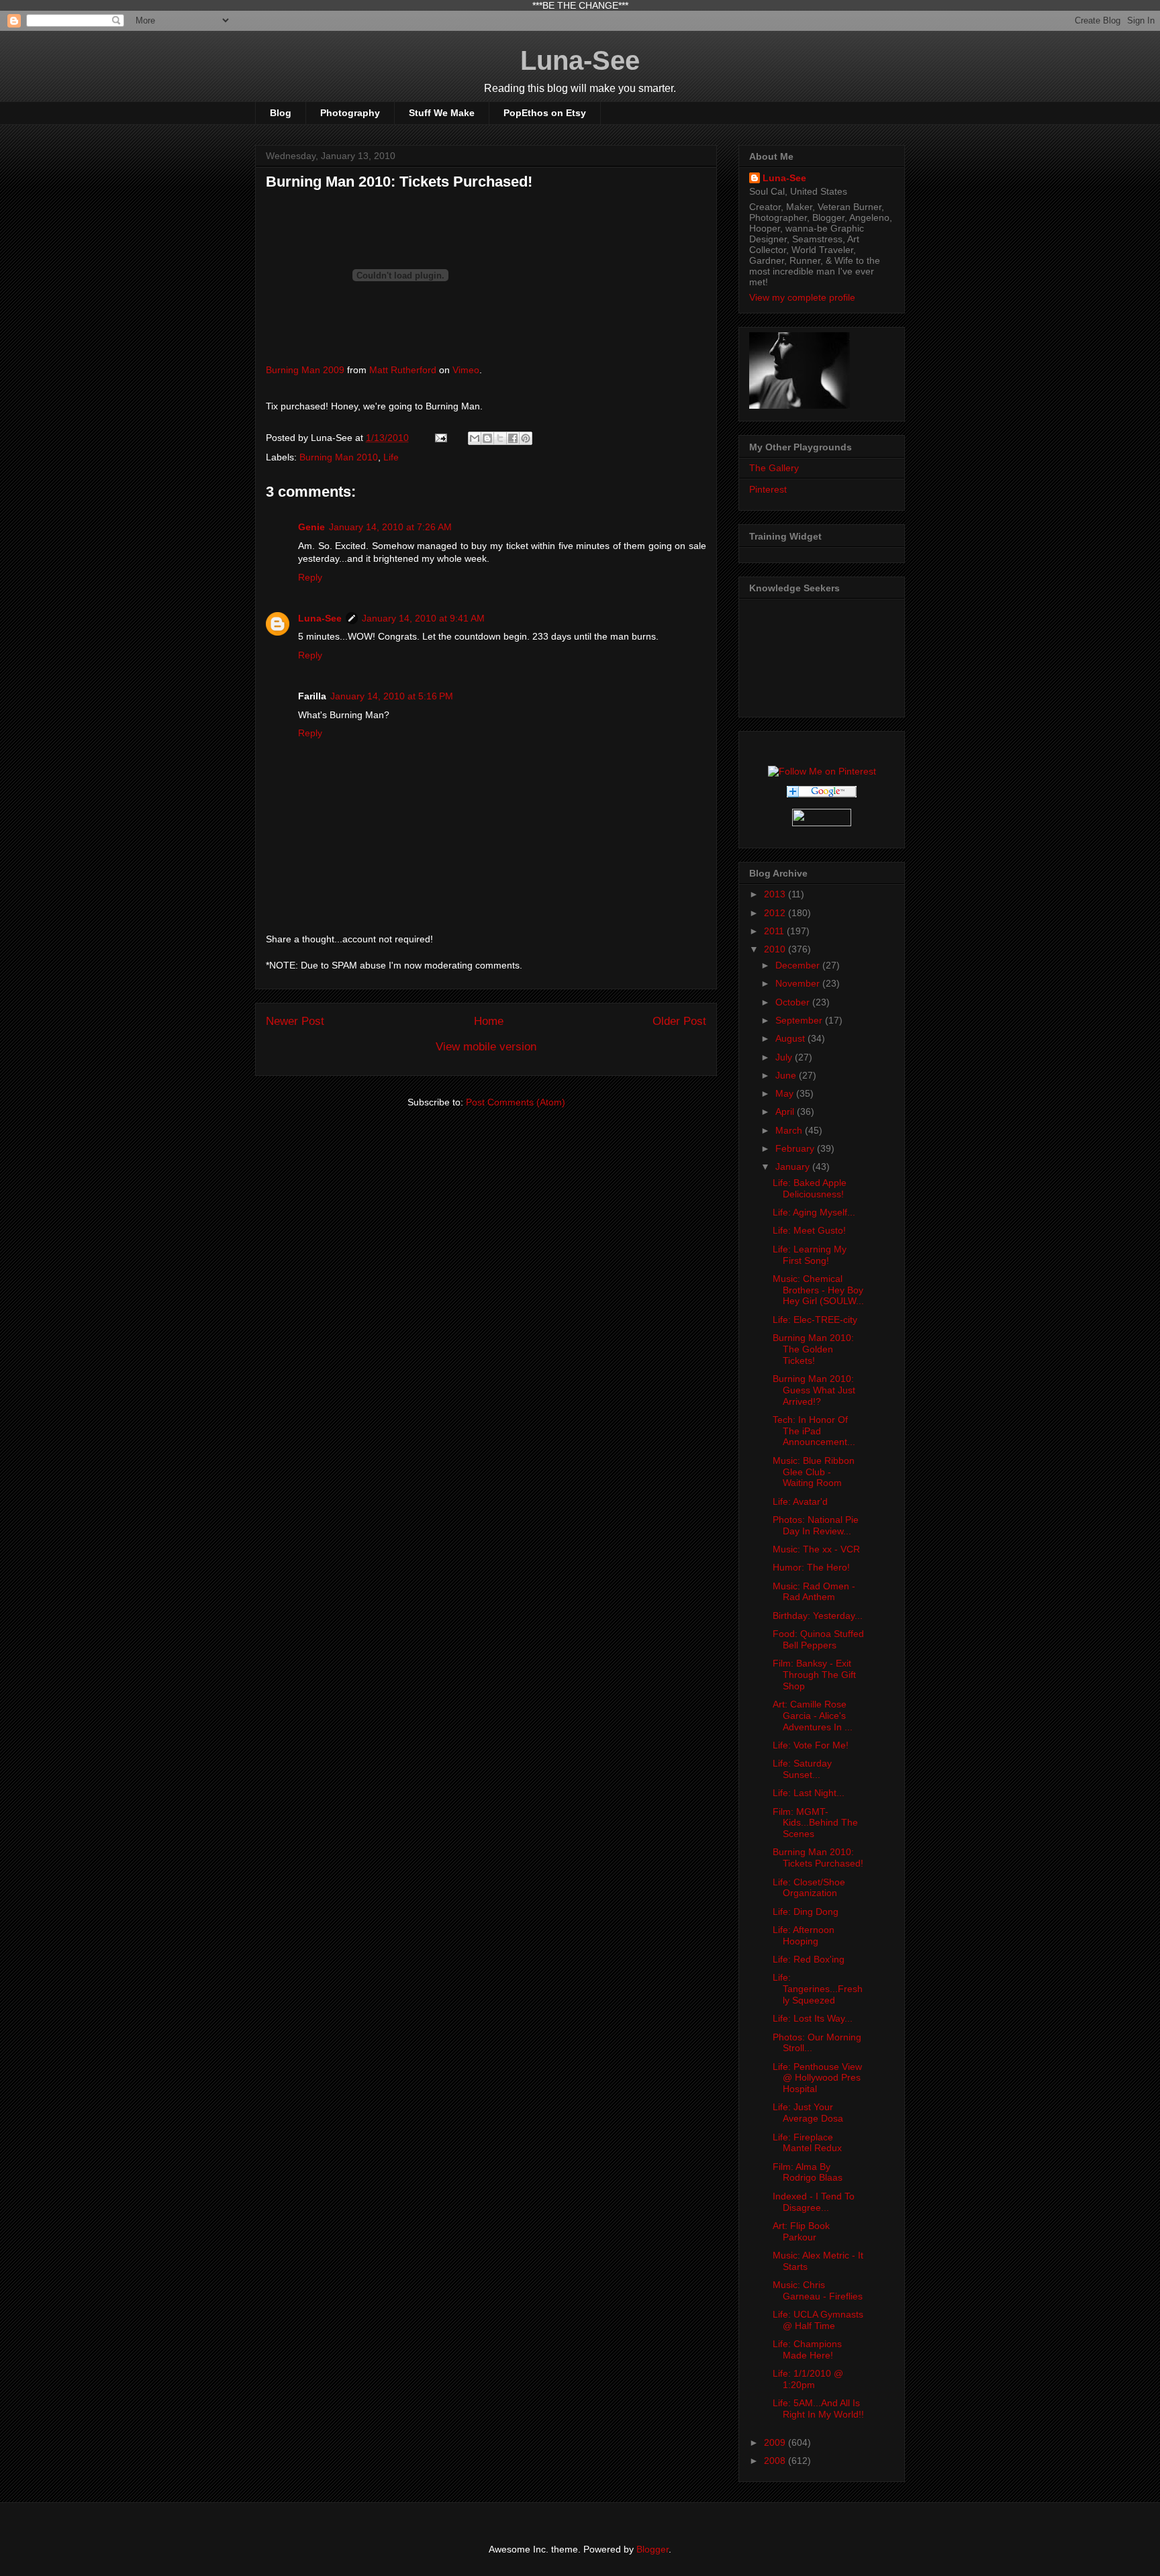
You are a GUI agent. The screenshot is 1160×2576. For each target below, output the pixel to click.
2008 (776, 2461)
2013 (776, 894)
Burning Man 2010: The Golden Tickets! (813, 1349)
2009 (776, 2442)
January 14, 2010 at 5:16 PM (392, 696)
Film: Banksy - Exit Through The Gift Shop (814, 1675)
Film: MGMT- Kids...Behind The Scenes (815, 1823)
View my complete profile (802, 297)
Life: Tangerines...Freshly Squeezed (818, 1989)
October (794, 1002)
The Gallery (774, 468)
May (786, 1093)
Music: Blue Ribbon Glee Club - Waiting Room (814, 1472)
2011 (775, 931)
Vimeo (466, 370)
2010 (776, 949)
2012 (776, 913)
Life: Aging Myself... (814, 1212)
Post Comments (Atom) (516, 1102)
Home (489, 1021)
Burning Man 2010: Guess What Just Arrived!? (814, 1390)
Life (391, 457)
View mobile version (486, 1047)
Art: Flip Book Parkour (801, 2231)
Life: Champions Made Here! (807, 2349)
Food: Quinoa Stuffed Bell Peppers (818, 1639)
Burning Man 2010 (339, 457)
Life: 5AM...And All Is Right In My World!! (818, 2409)
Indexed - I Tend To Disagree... (814, 2202)
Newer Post (295, 1021)
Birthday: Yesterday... (818, 1616)
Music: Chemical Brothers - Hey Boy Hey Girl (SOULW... (818, 1290)
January (794, 1167)
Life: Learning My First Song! (810, 1255)
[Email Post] (440, 438)
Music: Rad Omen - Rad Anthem (814, 1592)
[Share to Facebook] (513, 438)
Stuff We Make (442, 113)
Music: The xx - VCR (816, 1549)
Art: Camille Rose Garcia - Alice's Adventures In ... (813, 1716)
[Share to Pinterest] (526, 438)
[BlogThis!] (487, 438)
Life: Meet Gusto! (809, 1230)
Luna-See (580, 60)
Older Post (679, 1021)
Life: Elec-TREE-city (815, 1320)
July (785, 1057)
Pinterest (768, 489)
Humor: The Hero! (811, 1567)
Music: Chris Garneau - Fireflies (818, 2290)
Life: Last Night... (809, 1793)
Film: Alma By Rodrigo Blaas (808, 2172)
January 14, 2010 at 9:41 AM (423, 618)
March (790, 1130)
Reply (310, 577)
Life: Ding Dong (806, 1912)
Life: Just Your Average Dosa (808, 2113)
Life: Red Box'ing (809, 1959)
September (800, 1020)
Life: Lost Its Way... (813, 2018)
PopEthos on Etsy (545, 113)
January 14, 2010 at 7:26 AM (390, 527)
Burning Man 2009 (305, 370)
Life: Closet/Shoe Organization (809, 1888)
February (796, 1148)
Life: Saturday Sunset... (802, 1769)
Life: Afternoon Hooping (804, 1935)
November (799, 983)
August (791, 1038)
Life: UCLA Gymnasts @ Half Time (818, 2320)
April (786, 1111)
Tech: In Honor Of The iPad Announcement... (814, 1431)
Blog (281, 113)
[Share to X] (500, 438)
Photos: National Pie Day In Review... (816, 1525)
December (799, 965)
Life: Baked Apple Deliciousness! (810, 1188)
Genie (311, 527)
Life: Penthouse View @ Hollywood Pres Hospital (817, 2078)
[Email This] (475, 438)
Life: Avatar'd (800, 1501)
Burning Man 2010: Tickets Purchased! (818, 1857)
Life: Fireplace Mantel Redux (807, 2143)
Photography (350, 113)
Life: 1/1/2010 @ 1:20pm (808, 2379)
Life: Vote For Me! (811, 1745)
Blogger (652, 2549)
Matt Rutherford (403, 370)
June (787, 1075)
